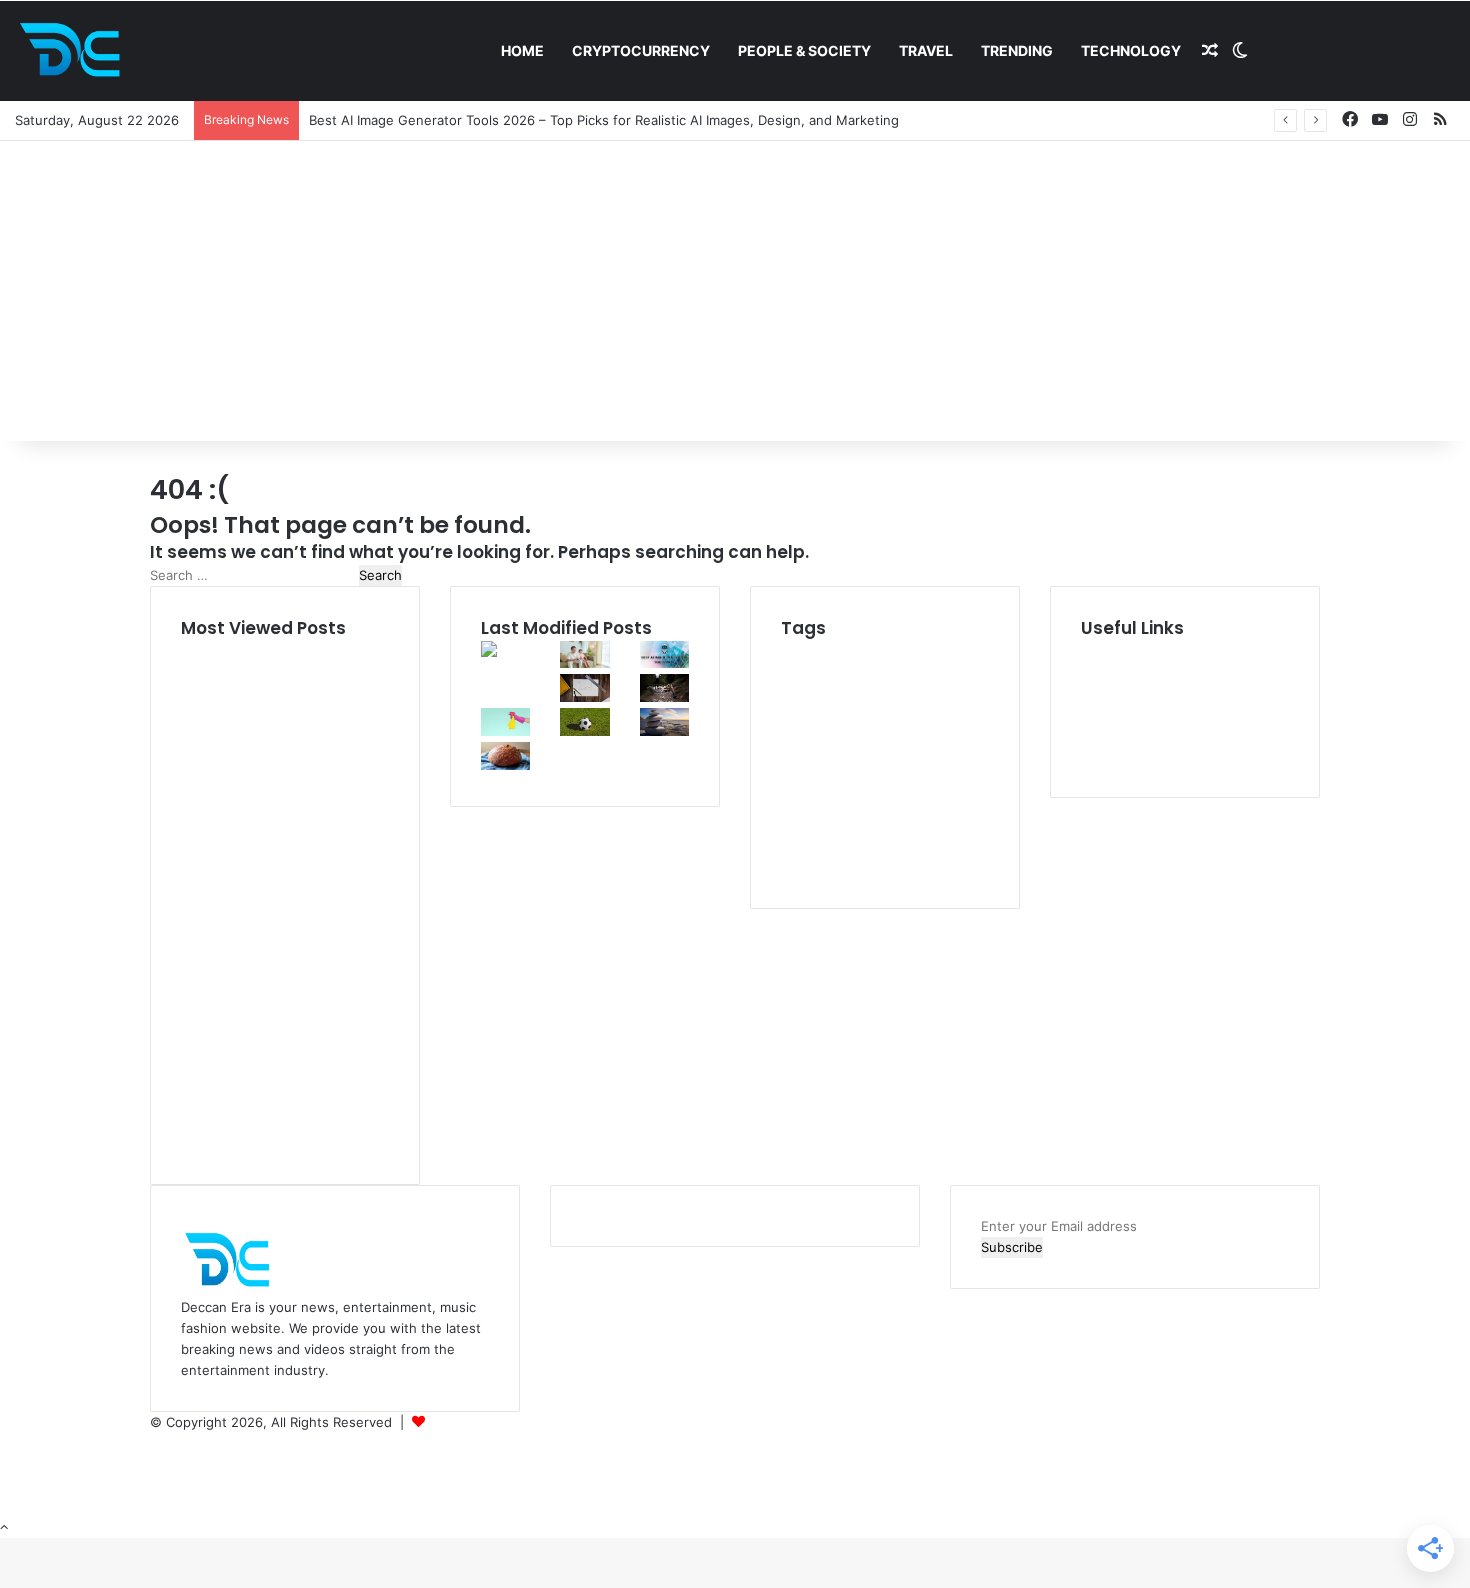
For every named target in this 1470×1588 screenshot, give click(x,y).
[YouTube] (156, 1464)
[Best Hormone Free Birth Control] (664, 731)
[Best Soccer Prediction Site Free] (584, 731)
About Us (1110, 672)
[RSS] (155, 1506)
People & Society (804, 50)
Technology (1131, 50)
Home (522, 50)
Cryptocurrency (641, 50)
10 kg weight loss (852, 651)
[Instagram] (155, 1485)
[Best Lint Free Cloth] (505, 731)
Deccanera (462, 1422)
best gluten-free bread (879, 721)
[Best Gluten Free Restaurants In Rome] (505, 765)
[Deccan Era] (75, 51)
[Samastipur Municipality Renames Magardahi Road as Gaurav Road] (505, 688)
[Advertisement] (735, 291)
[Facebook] (156, 1443)
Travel (926, 50)
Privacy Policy (1123, 714)
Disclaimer (1112, 693)
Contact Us (1116, 756)
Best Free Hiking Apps (847, 700)
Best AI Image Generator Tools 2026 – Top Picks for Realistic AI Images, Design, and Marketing (604, 120)
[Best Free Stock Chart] (584, 697)
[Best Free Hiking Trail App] (664, 697)
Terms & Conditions (1141, 735)
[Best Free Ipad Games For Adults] (584, 663)
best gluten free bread (876, 775)
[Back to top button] (4, 1527)
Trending (1017, 50)
